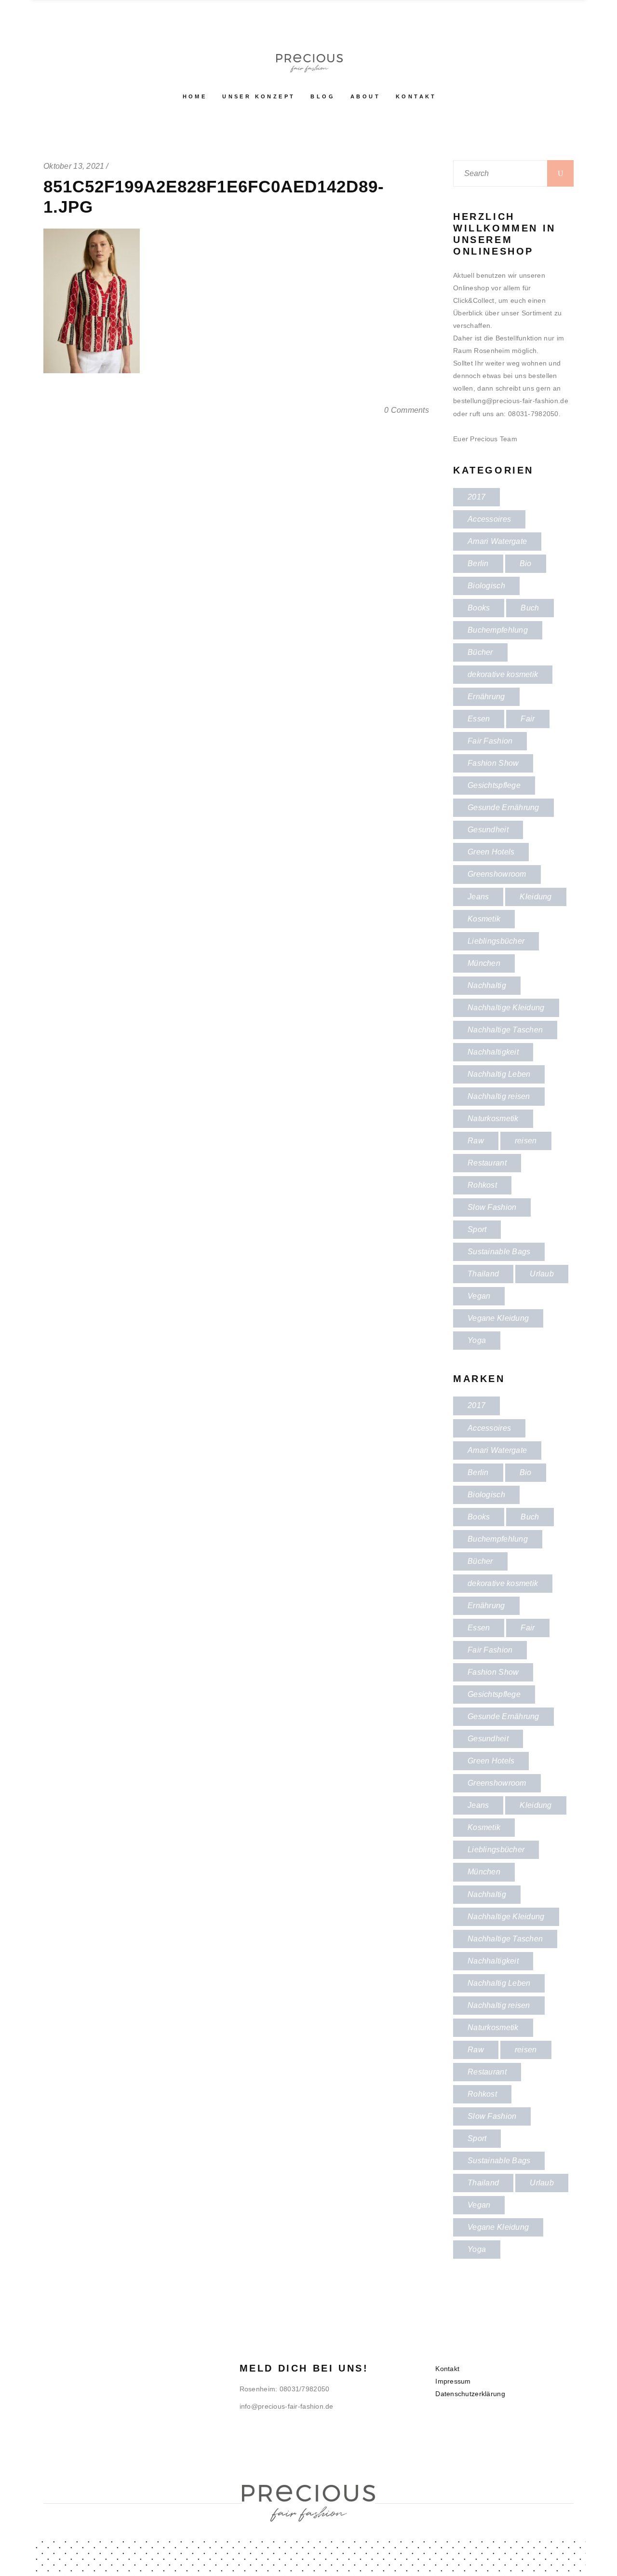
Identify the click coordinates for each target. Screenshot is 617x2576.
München (484, 963)
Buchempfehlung (498, 630)
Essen (479, 719)
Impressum (453, 2381)
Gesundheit (488, 830)
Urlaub (542, 1274)
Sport (477, 1229)
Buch (530, 608)
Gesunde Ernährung (503, 807)
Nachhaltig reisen (499, 1096)
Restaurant (487, 1163)
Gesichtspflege (494, 785)
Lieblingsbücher (496, 941)
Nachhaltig (487, 985)
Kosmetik (484, 919)
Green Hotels (491, 852)
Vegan (479, 1296)
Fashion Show (493, 763)
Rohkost (482, 1185)
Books (479, 608)
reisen (526, 1141)
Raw (476, 1141)
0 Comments (407, 410)
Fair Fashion (490, 741)
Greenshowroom (497, 874)
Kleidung (536, 897)
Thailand (483, 1274)
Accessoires (489, 519)
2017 (476, 497)
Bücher (480, 652)
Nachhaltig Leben (499, 1074)
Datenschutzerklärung (470, 2394)
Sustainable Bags (499, 1252)
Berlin (478, 563)
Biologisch (486, 586)
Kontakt (447, 2369)
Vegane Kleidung (498, 1318)
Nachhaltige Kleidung (506, 1008)
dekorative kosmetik (503, 674)
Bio (526, 563)
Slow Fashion (492, 1207)
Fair (528, 719)
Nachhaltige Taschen (505, 1030)
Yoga (477, 1340)
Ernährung (486, 697)
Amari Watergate (497, 541)
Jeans (478, 897)
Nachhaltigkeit (493, 1052)
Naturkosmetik (493, 1119)
